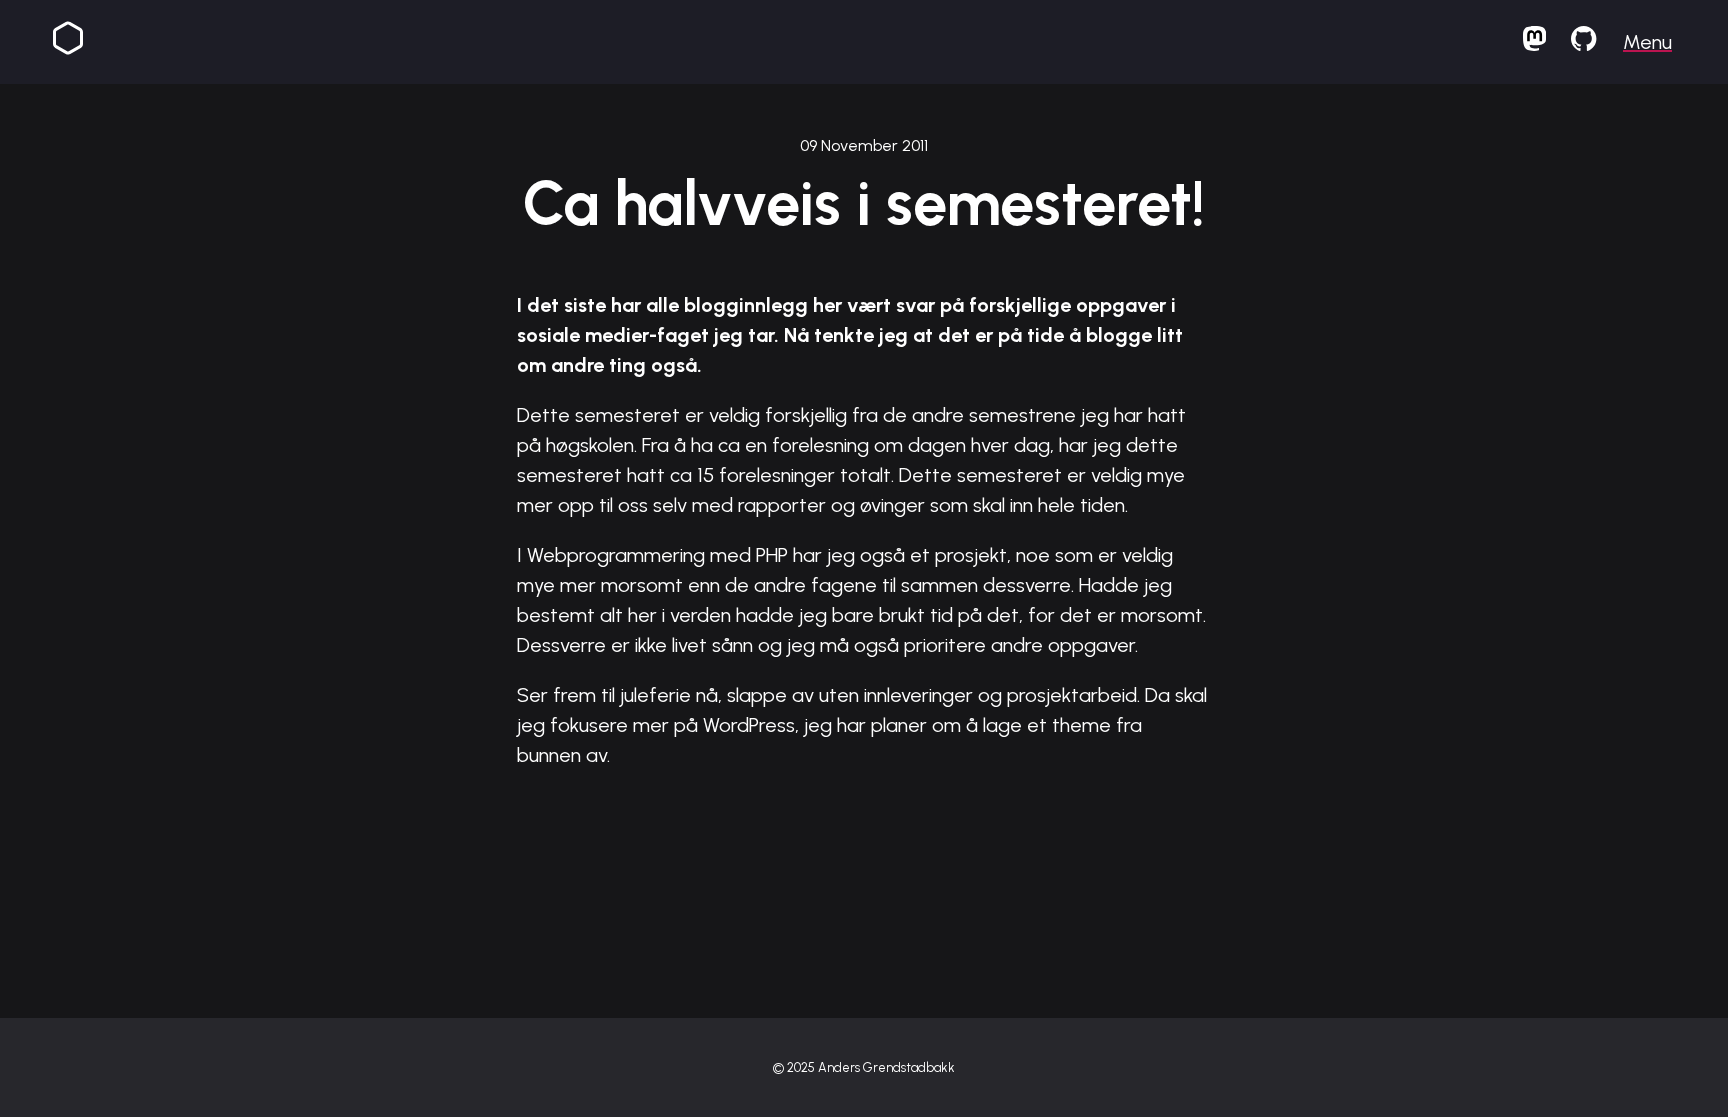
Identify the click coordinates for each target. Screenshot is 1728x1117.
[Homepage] (68, 42)
